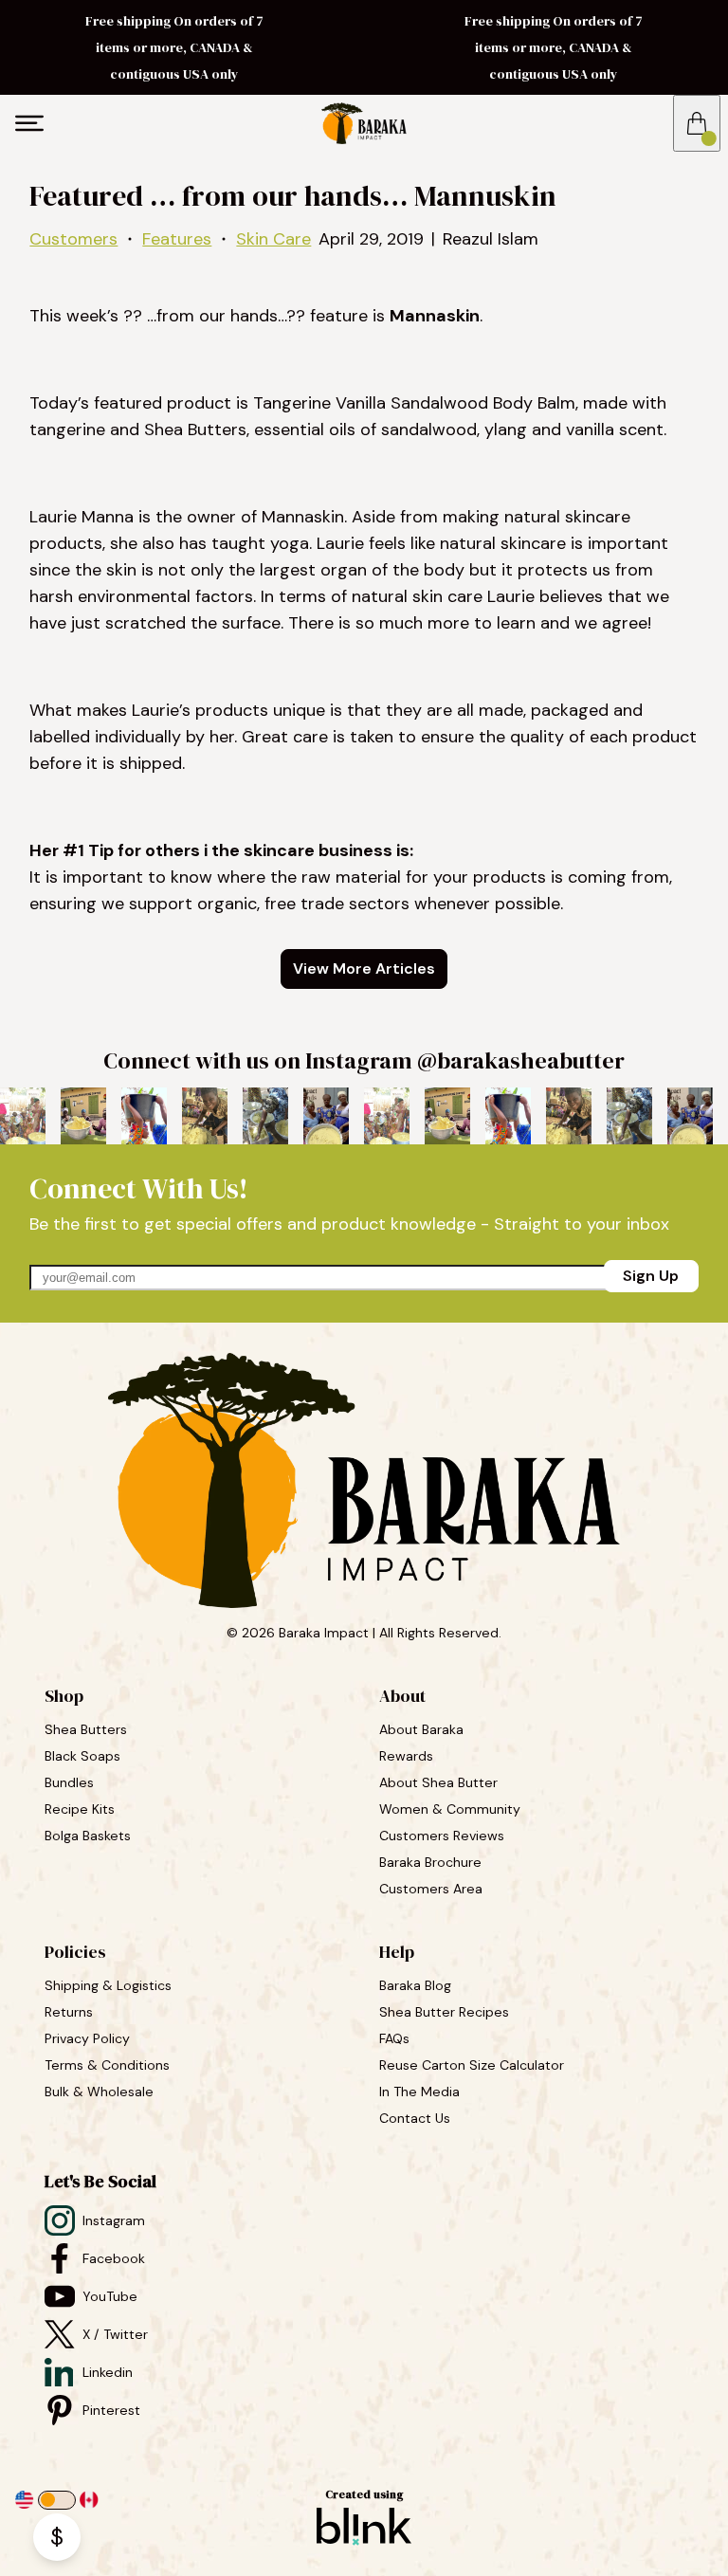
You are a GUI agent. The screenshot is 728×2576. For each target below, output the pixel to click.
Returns (69, 2012)
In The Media (419, 2092)
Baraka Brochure (430, 1862)
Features (177, 239)
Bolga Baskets (90, 1836)
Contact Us (415, 2118)
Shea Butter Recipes (444, 2012)
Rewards (406, 1756)
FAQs (394, 2038)
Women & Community (452, 1809)
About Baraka (421, 1729)
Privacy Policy (87, 2038)
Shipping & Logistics (108, 1985)
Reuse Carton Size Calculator (472, 2065)
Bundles (71, 1782)
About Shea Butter (438, 1782)
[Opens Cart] (697, 123)
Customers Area (431, 1889)
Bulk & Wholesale (99, 2092)
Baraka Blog (415, 1985)
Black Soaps (84, 1756)
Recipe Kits (82, 1809)
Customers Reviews (444, 1836)
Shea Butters (88, 1729)
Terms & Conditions (107, 2065)
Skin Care (273, 239)
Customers (73, 239)
